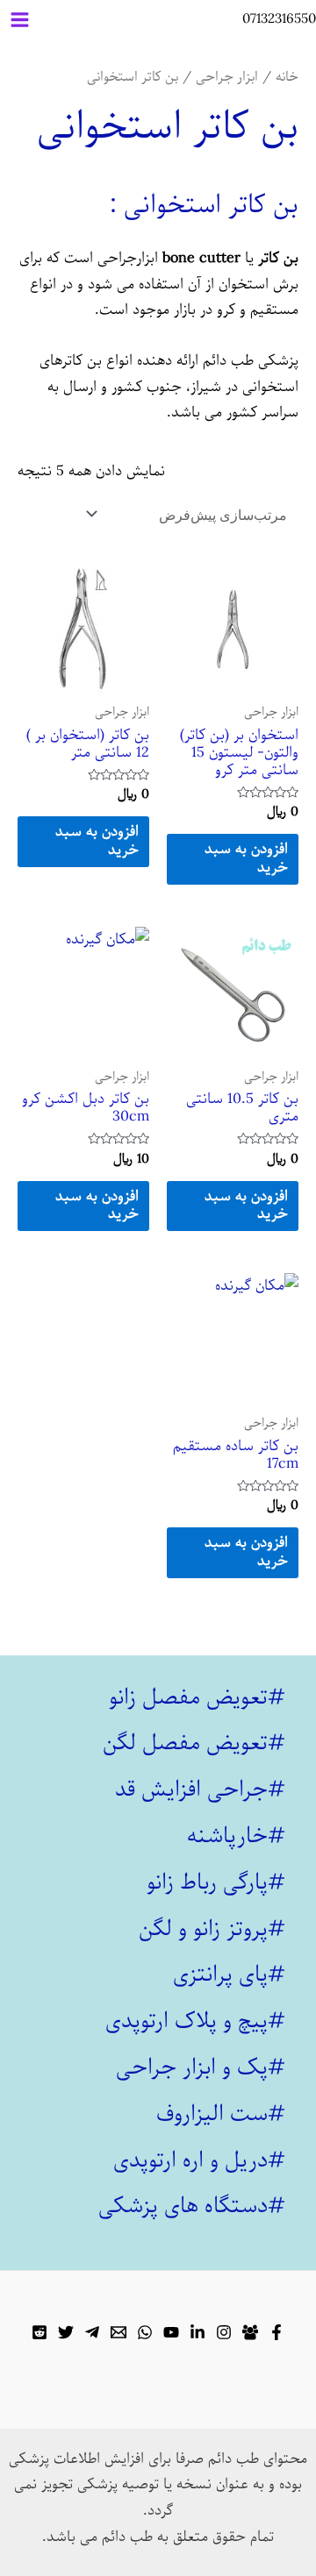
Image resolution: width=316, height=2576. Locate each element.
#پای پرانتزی (229, 1975)
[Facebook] (276, 2332)
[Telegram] (92, 2332)
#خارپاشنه (236, 1836)
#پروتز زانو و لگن (212, 1929)
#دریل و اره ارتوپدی (199, 2160)
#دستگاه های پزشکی (192, 2206)
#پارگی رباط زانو (216, 1882)
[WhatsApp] (145, 2332)
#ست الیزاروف (221, 2114)
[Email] (118, 2332)
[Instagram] (224, 2332)
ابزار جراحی (227, 77)
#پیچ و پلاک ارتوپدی (195, 2021)
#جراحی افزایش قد (200, 1790)
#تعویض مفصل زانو (197, 1697)
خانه (287, 77)
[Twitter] (66, 2332)
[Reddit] (39, 2332)
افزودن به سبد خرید (246, 858)
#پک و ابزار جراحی (201, 2067)
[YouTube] (171, 2332)
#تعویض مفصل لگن (194, 1743)
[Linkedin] (197, 2332)
